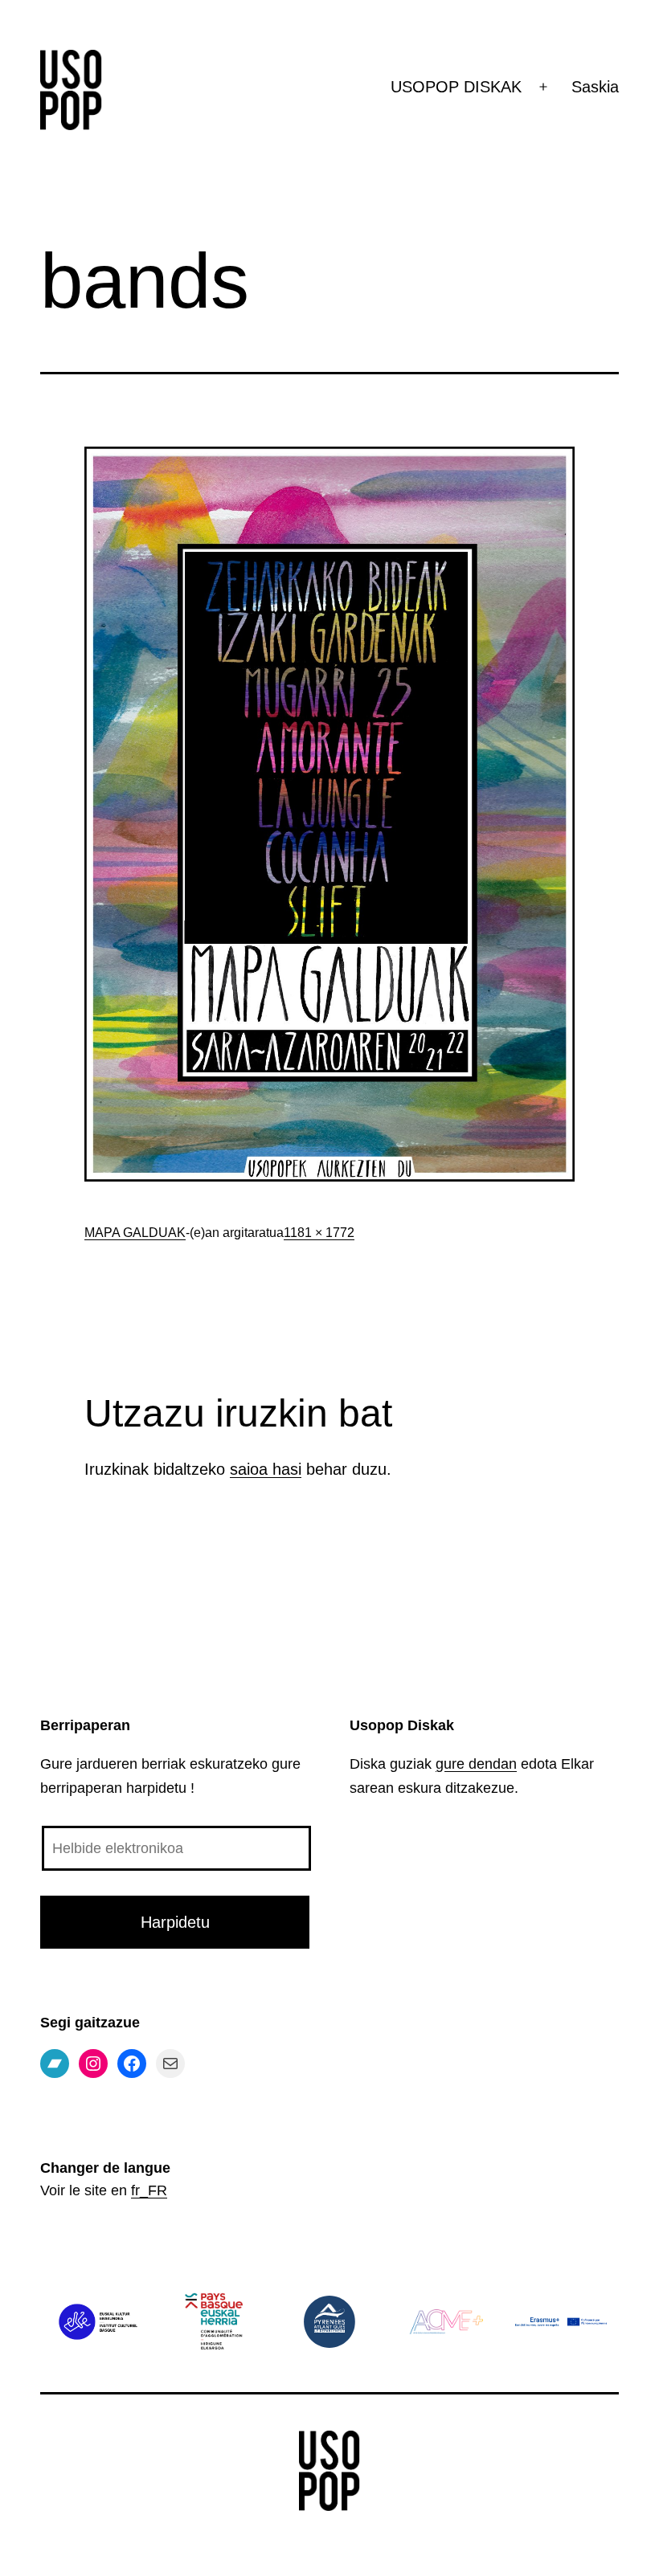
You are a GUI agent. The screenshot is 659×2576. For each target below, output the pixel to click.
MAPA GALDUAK (135, 1233)
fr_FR (149, 2190)
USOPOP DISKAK (456, 87)
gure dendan (476, 1764)
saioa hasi (266, 1469)
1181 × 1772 (319, 1233)
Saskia (595, 87)
